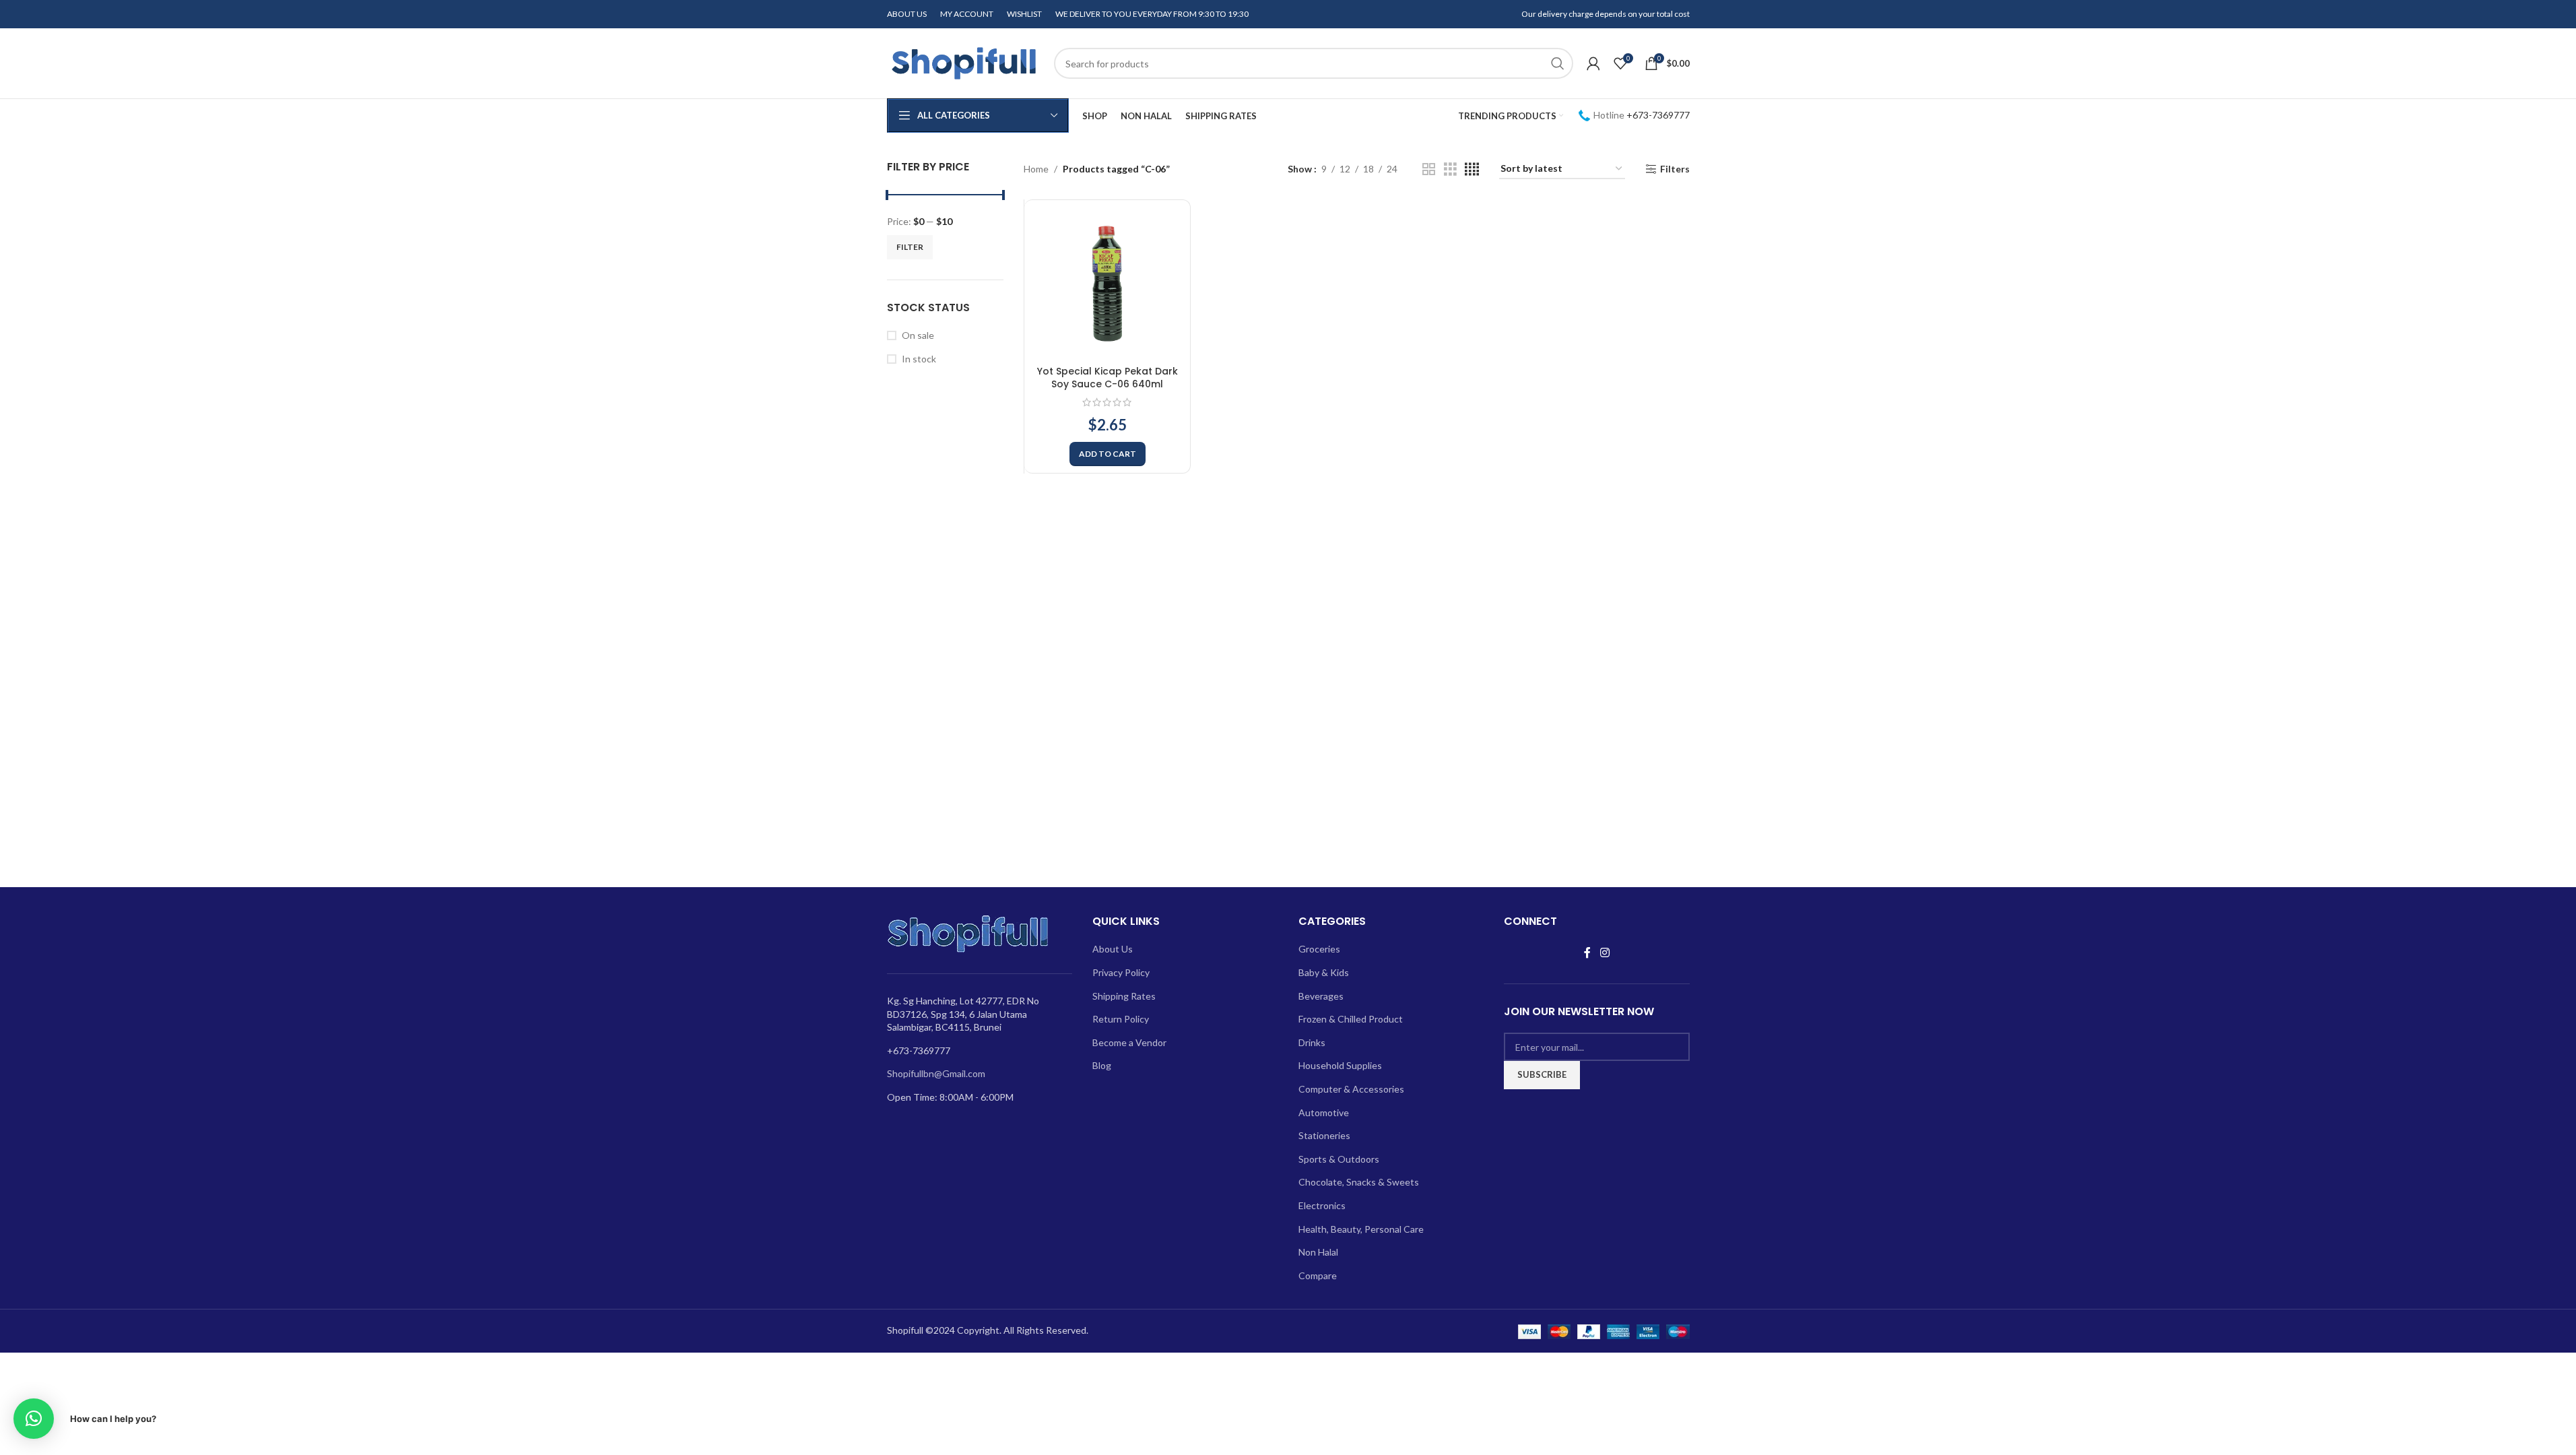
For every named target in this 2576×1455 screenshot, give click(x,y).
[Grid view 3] (1450, 169)
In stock (919, 359)
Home (1036, 169)
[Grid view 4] (1472, 169)
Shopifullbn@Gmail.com (936, 1073)
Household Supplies (1340, 1065)
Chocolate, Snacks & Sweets (1359, 1182)
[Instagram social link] (1605, 952)
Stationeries (1324, 1135)
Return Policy (1121, 1019)
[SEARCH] (1558, 63)
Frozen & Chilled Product (1351, 1019)
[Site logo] (964, 62)
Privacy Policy (1121, 972)
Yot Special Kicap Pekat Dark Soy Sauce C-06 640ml (1108, 378)
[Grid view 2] (1429, 169)
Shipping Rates (1124, 996)
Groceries (1319, 949)
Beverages (1321, 996)
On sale (918, 335)
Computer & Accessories (1351, 1089)
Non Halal (1318, 1252)
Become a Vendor (1129, 1042)
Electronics (1322, 1205)
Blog (1102, 1065)
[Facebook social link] (1587, 952)
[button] (1108, 454)
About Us (1113, 949)
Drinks (1312, 1042)
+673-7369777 (1658, 115)
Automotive (1324, 1112)
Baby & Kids (1324, 972)
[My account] (1593, 63)
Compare (1318, 1275)
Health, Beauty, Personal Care (1361, 1229)
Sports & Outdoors (1339, 1159)
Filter (910, 247)
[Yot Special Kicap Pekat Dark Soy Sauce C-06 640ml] (1107, 283)
